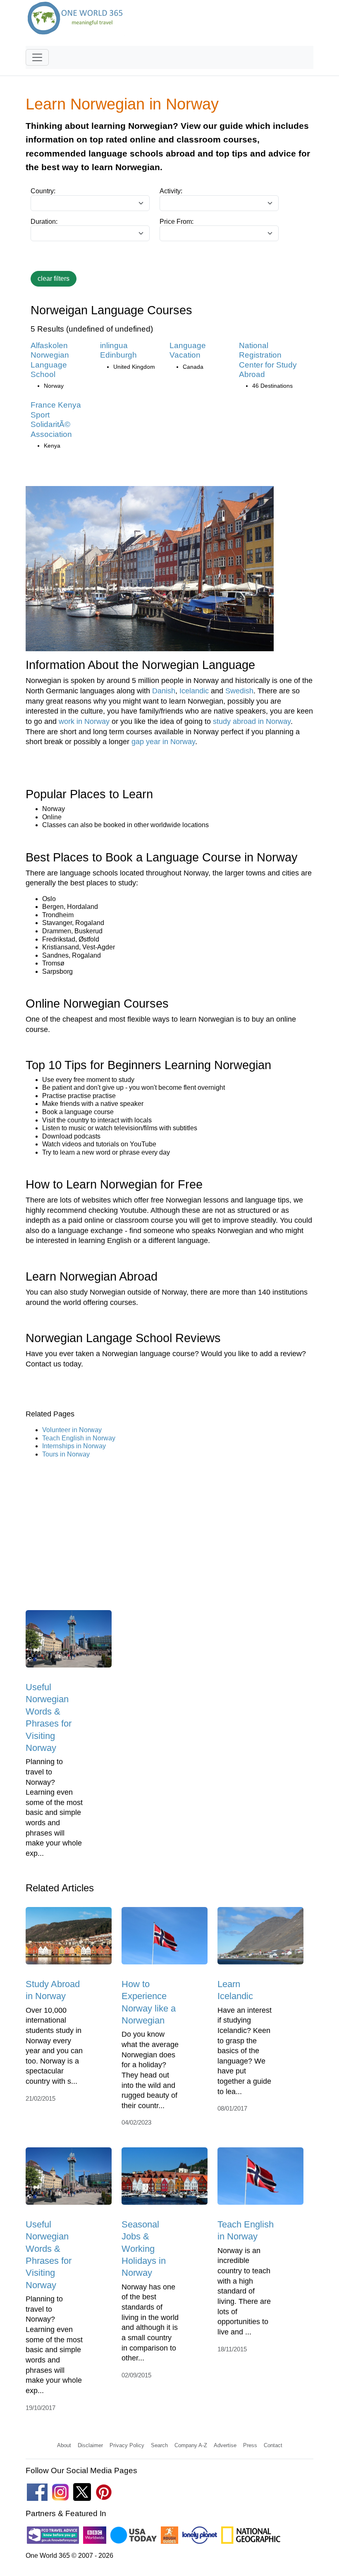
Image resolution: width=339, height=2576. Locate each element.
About (64, 2445)
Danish (164, 691)
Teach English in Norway (79, 1438)
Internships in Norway (74, 1446)
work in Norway (84, 721)
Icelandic (194, 691)
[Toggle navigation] (37, 57)
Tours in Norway (66, 1454)
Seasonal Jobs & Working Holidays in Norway (144, 2249)
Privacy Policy (127, 2445)
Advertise (225, 2445)
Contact (273, 2445)
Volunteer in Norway (72, 1430)
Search (159, 2445)
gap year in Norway (163, 742)
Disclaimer (90, 2445)
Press (250, 2445)
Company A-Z (191, 2445)
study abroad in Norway (252, 721)
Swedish (239, 691)
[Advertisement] (169, 1529)
